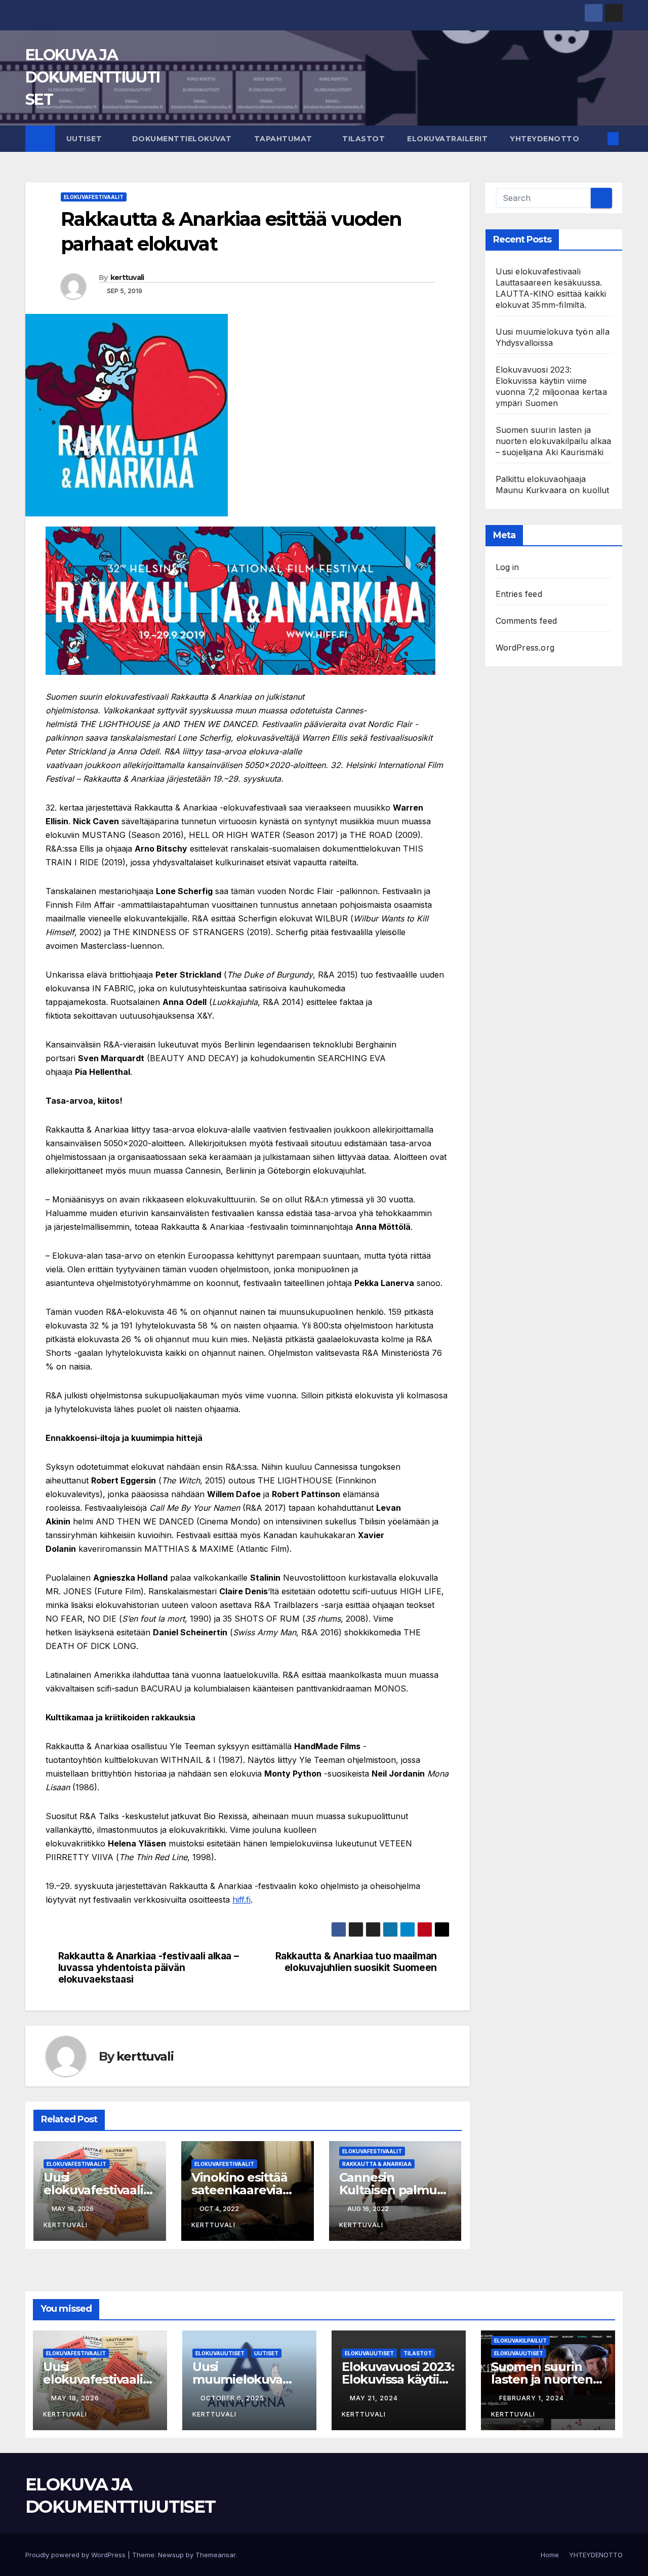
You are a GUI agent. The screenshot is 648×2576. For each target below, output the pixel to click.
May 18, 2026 (76, 2398)
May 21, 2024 (375, 2398)
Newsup (171, 2555)
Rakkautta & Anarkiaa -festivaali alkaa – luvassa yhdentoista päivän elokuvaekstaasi (149, 1968)
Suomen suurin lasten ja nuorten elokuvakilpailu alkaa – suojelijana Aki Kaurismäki (554, 441)
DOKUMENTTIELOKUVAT (182, 139)
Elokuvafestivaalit (94, 197)
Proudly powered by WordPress (76, 2555)
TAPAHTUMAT (285, 139)
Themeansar (215, 2555)
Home (550, 2555)
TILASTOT (363, 139)
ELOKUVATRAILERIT (447, 139)
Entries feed (519, 594)
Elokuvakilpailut (520, 2341)
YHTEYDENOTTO (544, 139)
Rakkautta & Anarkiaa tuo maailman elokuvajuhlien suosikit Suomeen (356, 1962)
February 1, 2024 (533, 2398)
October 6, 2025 (233, 2398)
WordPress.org (525, 648)
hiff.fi (241, 1900)
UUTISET (85, 139)
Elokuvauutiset (220, 2353)
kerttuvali (127, 277)
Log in (508, 567)
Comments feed (526, 621)
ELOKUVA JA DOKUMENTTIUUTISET (92, 77)
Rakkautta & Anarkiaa (377, 2164)
